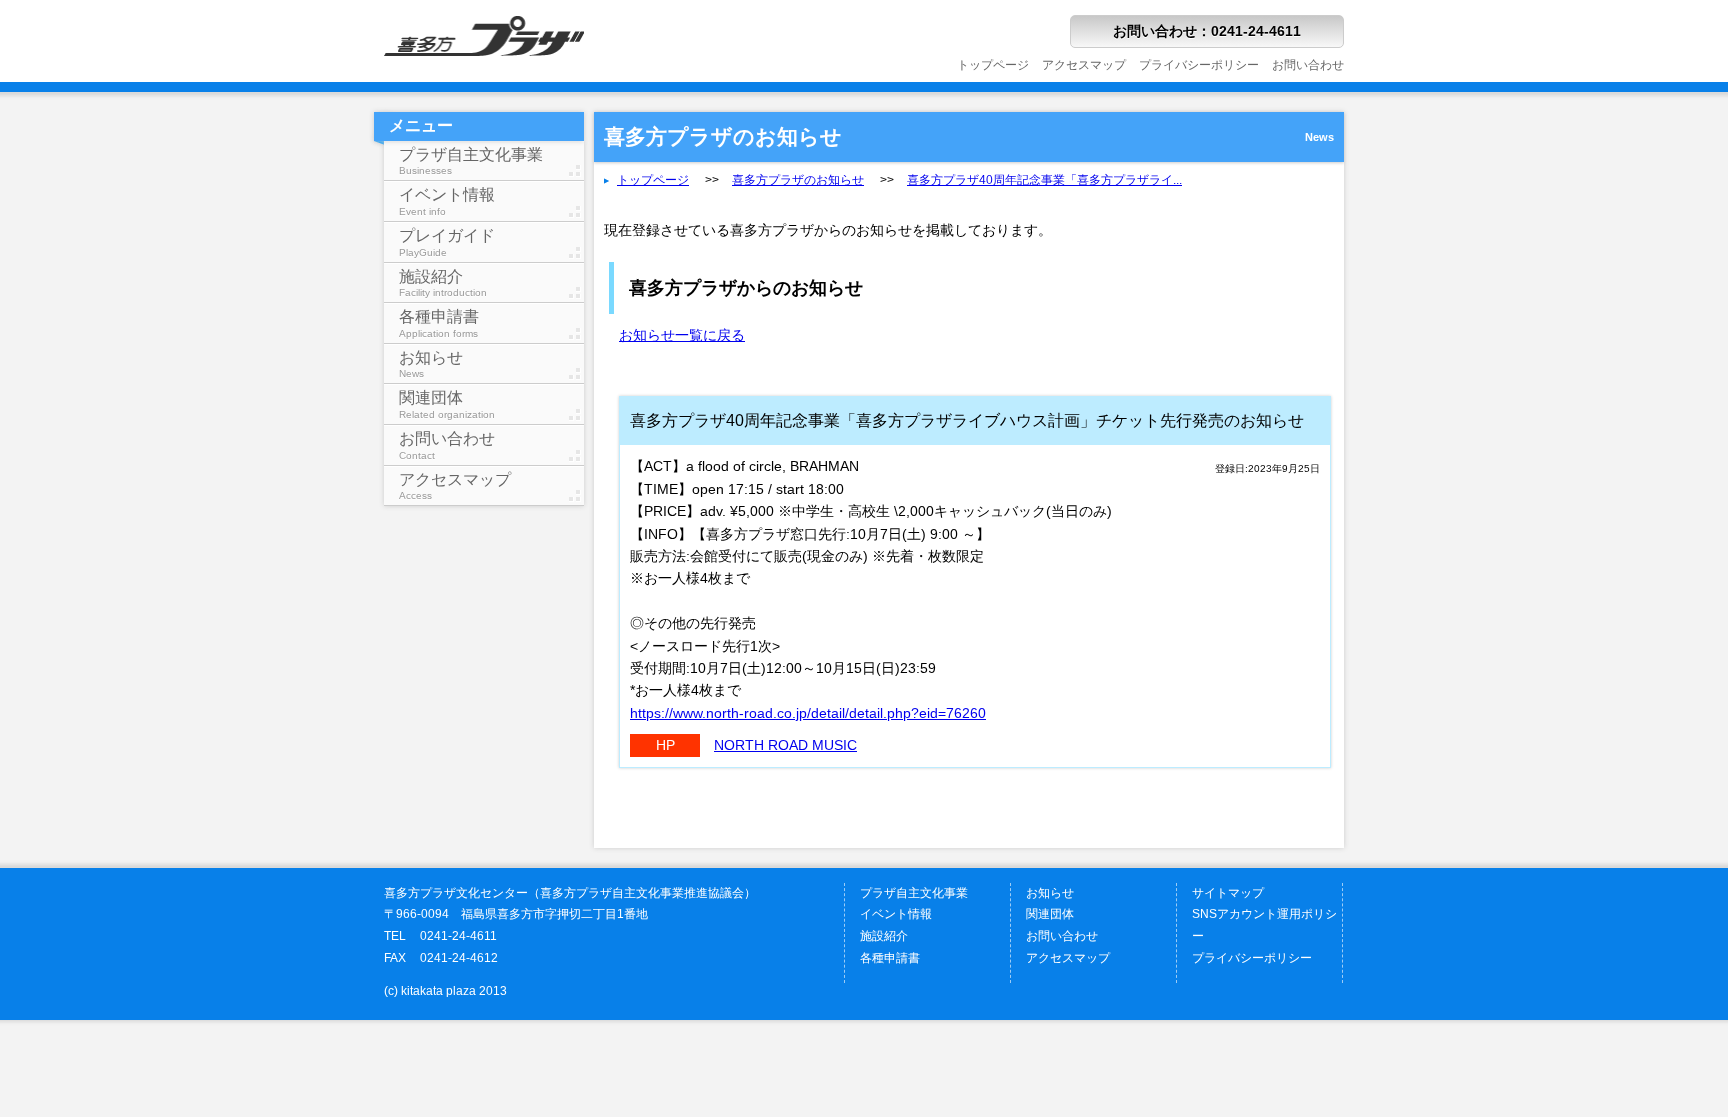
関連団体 (447, 404)
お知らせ (431, 364)
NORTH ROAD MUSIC (785, 745)
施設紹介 (443, 283)
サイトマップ (1228, 893)
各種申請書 (439, 323)
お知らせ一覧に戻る (682, 335)
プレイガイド (447, 242)
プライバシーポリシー (1199, 65)
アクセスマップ (1084, 65)
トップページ (993, 65)
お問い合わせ (1308, 65)
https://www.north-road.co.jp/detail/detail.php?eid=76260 (808, 713)
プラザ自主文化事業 (471, 161)
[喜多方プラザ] (484, 76)
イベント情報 (447, 201)
